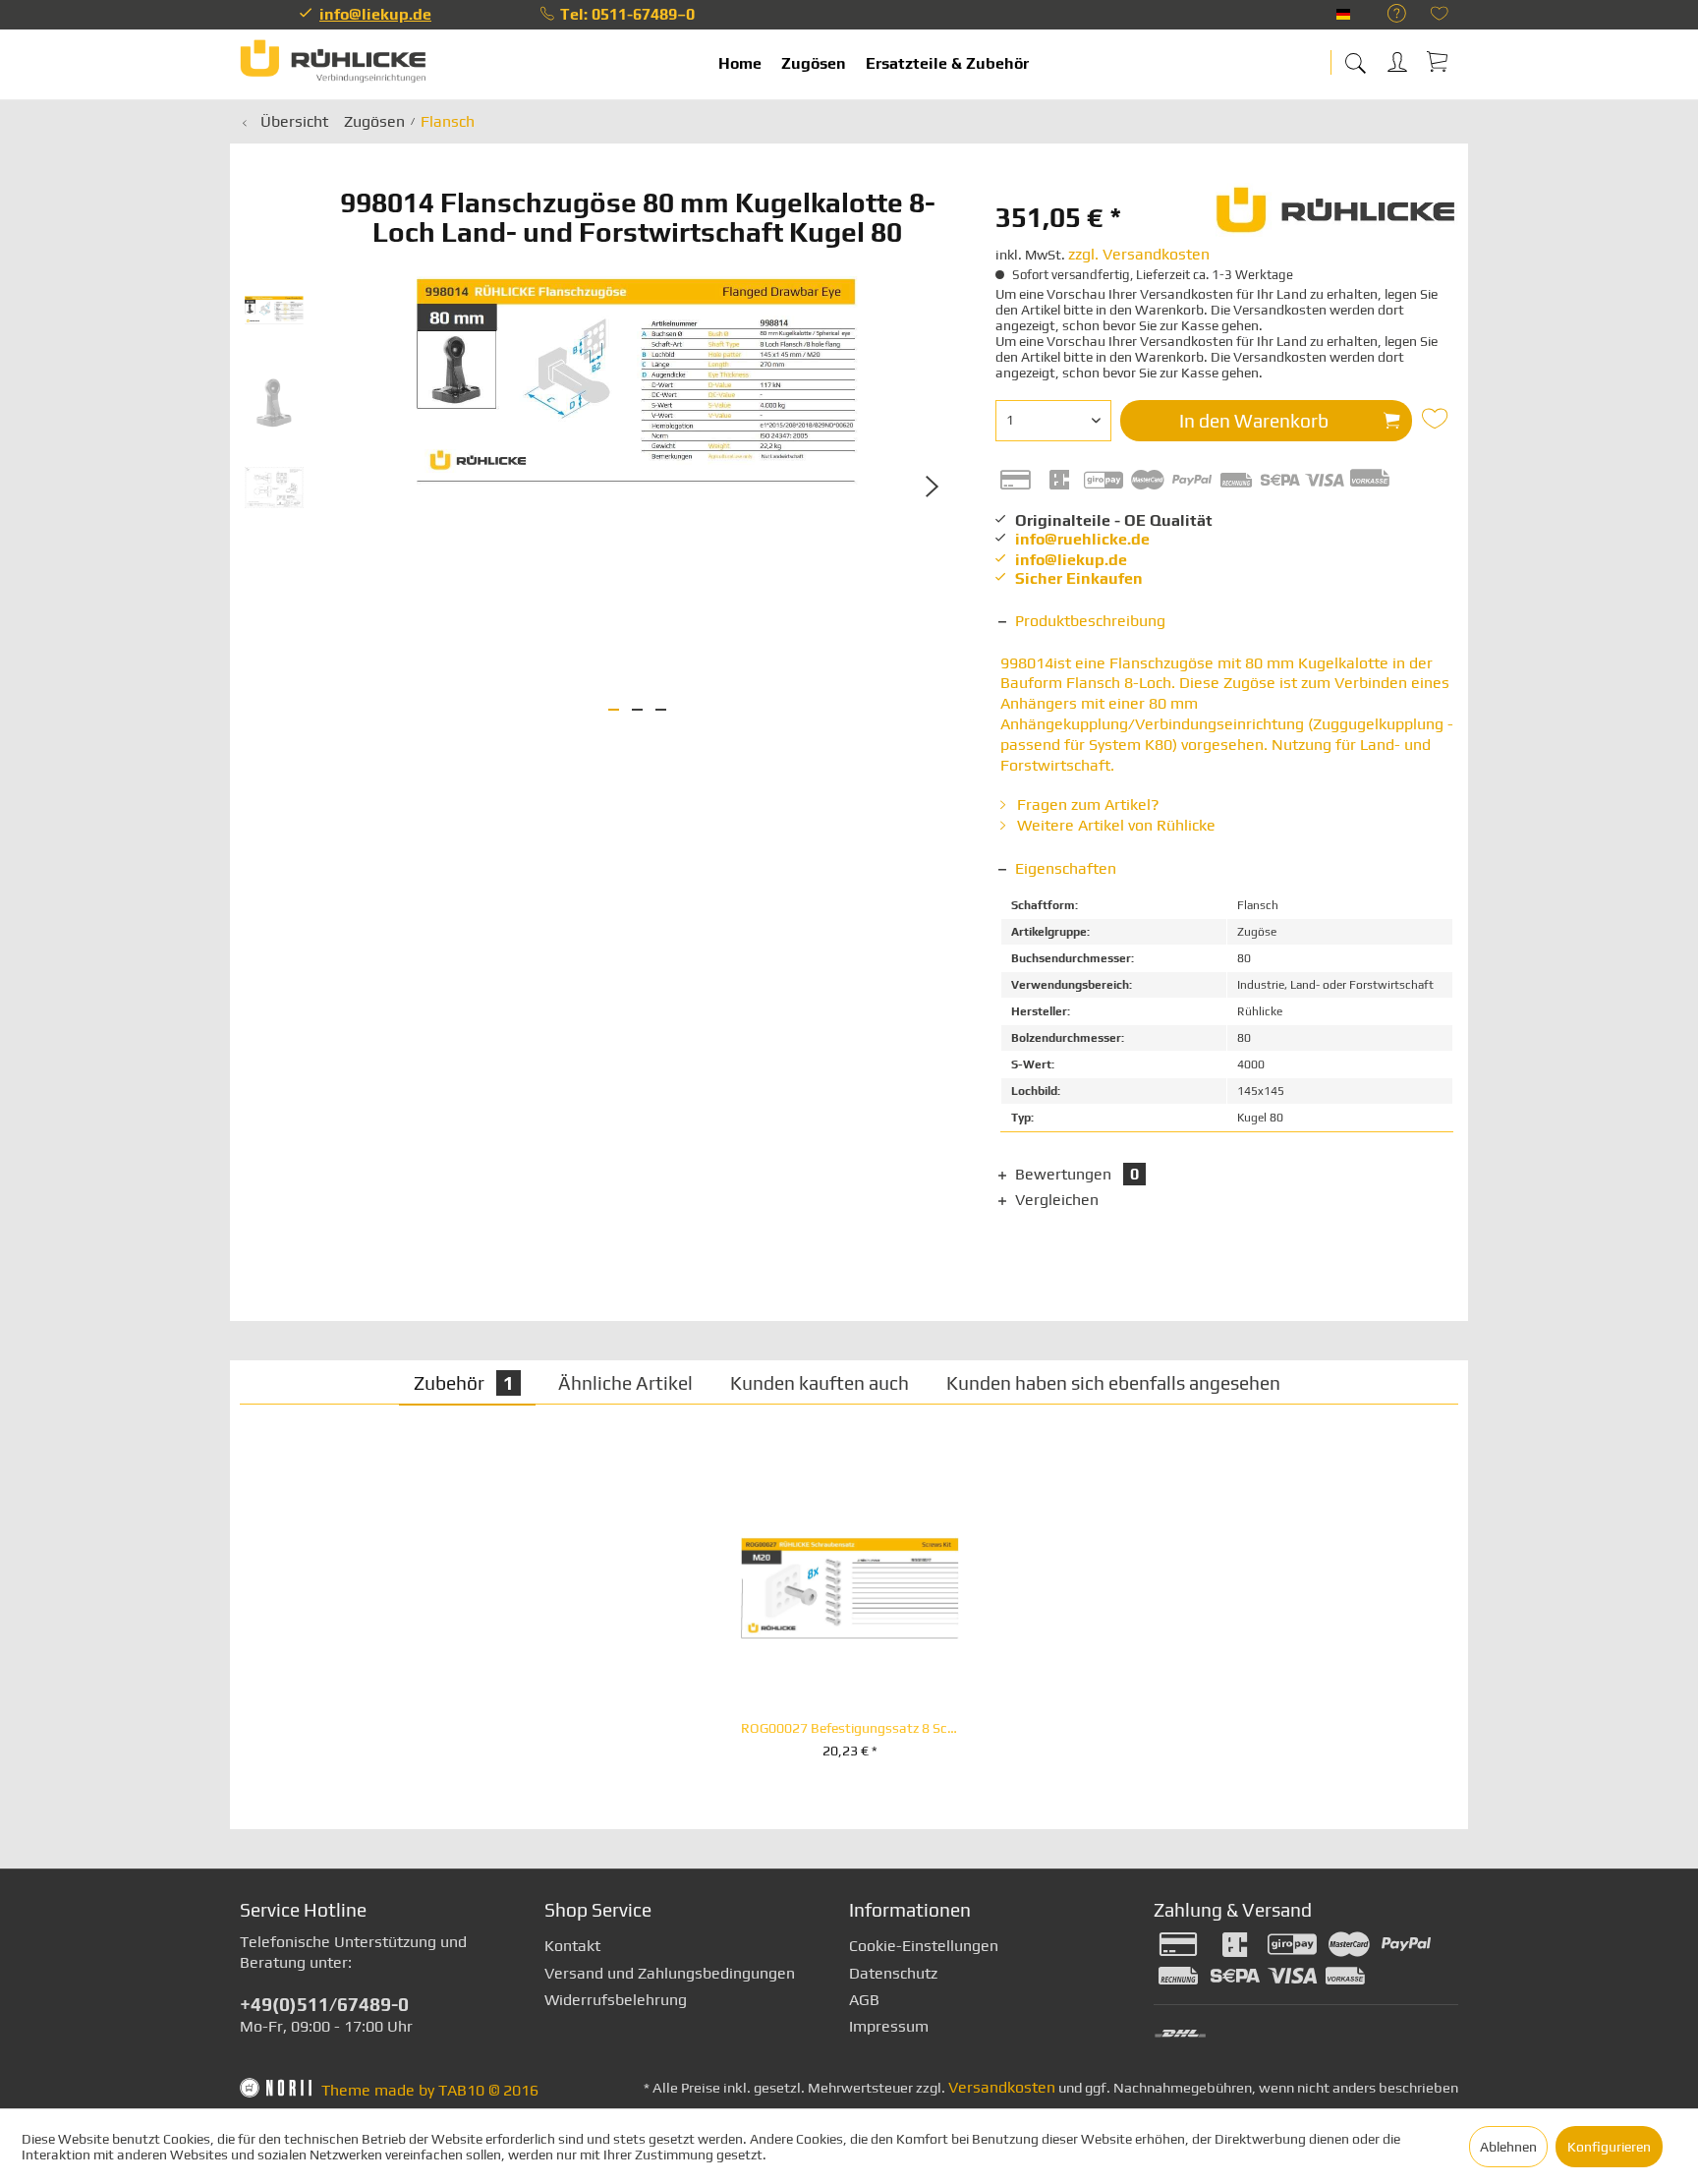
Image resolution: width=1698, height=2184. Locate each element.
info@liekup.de (375, 14)
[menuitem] (1387, 14)
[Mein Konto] (1399, 58)
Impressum (889, 2026)
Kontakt (572, 1946)
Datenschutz (893, 1973)
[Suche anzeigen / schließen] (1355, 57)
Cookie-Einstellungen (924, 1946)
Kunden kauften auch (820, 1383)
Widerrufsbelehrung (616, 2000)
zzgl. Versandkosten (1139, 254)
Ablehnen (1508, 2147)
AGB (864, 2000)
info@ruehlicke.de (1082, 539)
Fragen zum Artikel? (1086, 805)
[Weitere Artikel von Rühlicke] (1337, 217)
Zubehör (464, 1383)
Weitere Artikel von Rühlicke (1114, 825)
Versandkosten (1002, 2087)
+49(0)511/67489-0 (324, 2004)
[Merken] (1438, 419)
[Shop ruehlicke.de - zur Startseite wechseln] (333, 64)
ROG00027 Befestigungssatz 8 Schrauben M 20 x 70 (850, 1728)
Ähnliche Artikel (625, 1383)
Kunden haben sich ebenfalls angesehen (1113, 1383)
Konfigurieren (1609, 2147)
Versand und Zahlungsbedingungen (670, 1973)
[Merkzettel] (1440, 15)
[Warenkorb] (1439, 61)
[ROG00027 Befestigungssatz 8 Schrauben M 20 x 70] (850, 1588)
